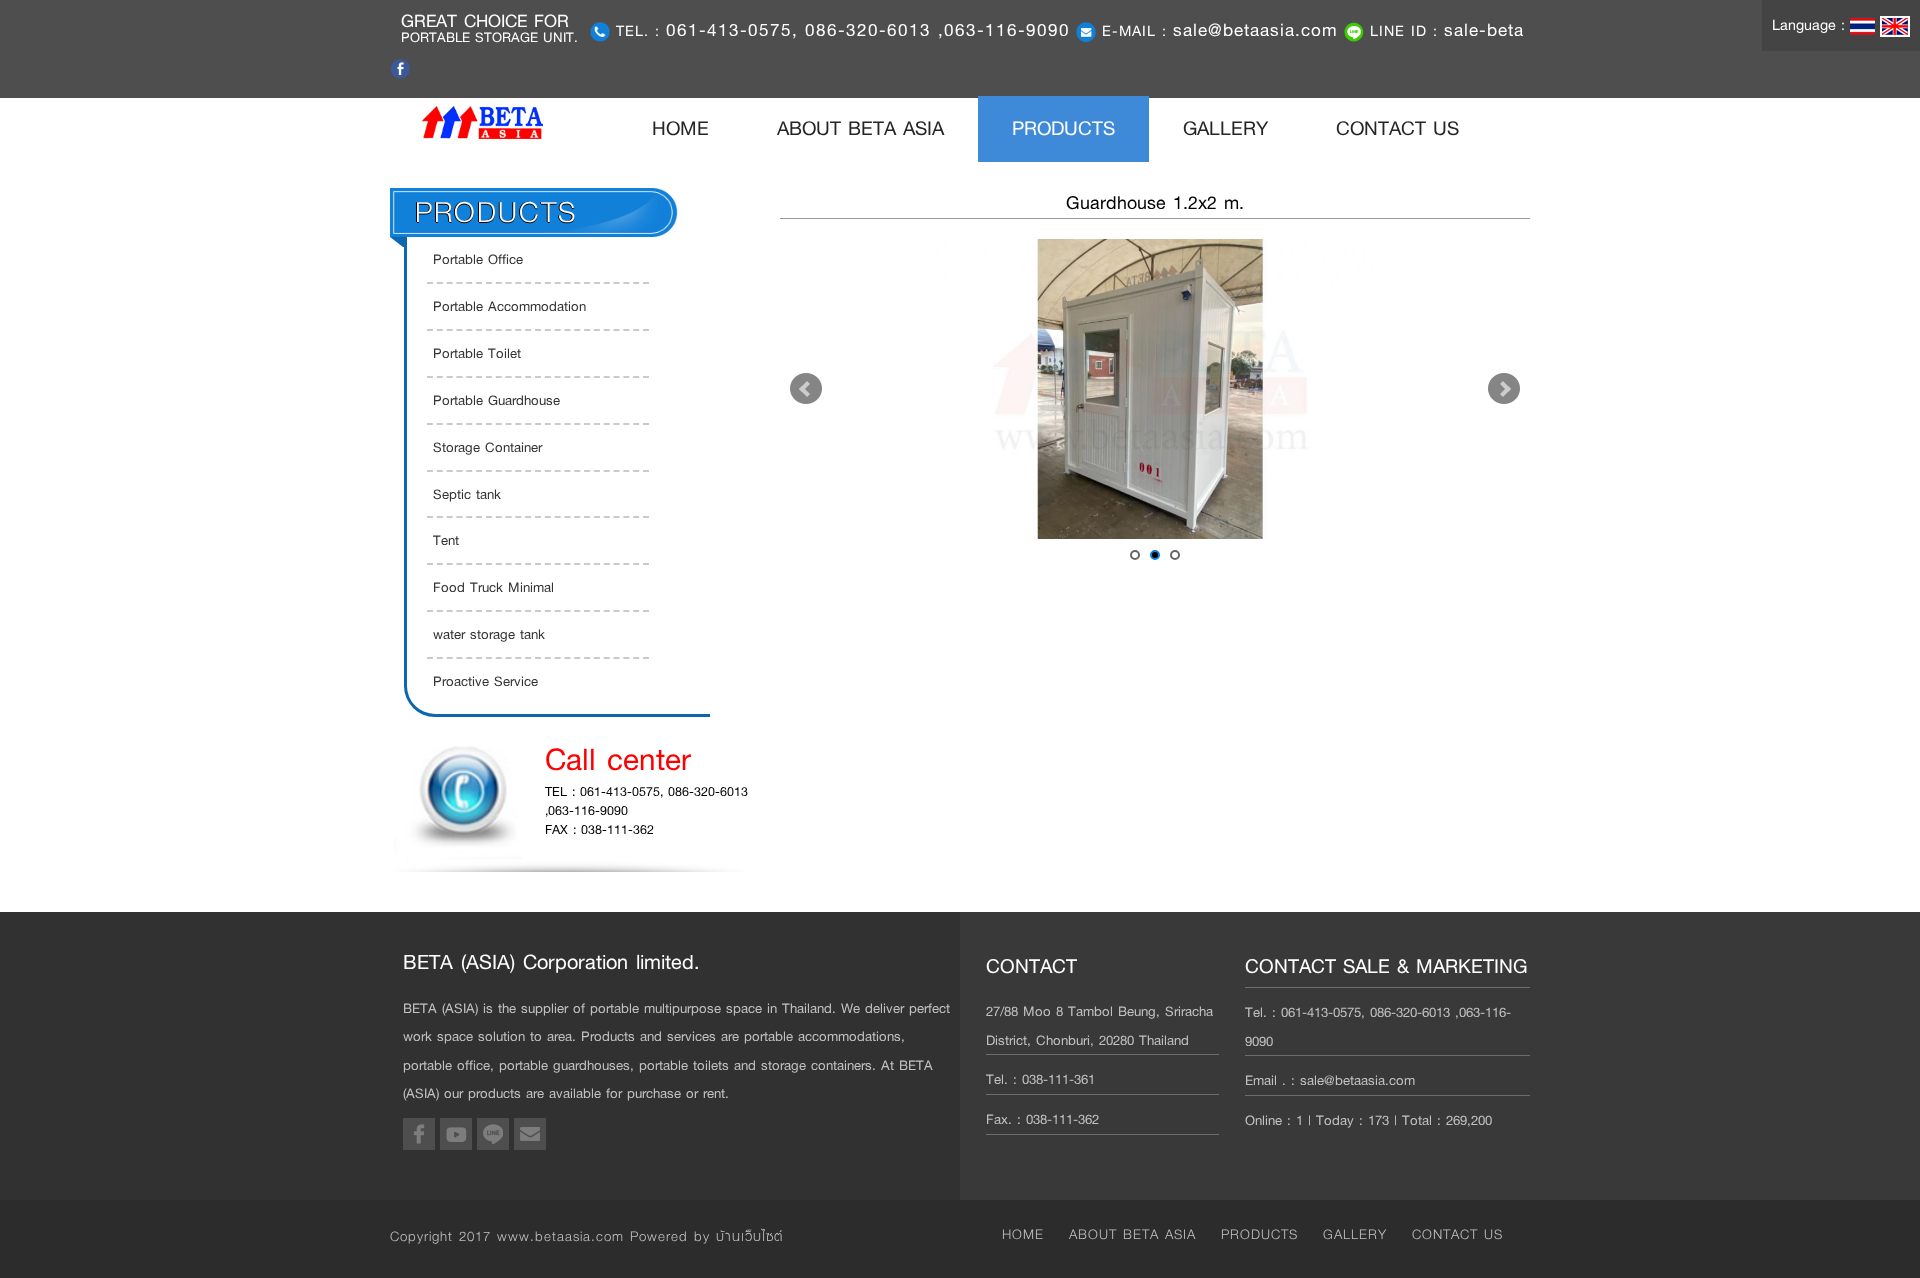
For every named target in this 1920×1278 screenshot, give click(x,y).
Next (1504, 389)
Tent (446, 540)
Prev (806, 389)
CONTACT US (1397, 128)
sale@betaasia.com (1255, 30)
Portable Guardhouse (496, 400)
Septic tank (467, 494)
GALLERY (1225, 128)
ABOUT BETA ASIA (860, 128)
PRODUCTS (1063, 128)
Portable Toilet (477, 353)
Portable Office (478, 259)
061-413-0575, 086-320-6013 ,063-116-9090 (868, 30)
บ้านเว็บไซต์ (749, 1236)
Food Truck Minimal (493, 587)
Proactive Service (485, 681)
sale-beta (1484, 30)
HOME (697, 128)
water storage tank (489, 634)
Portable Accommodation (509, 306)
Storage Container (487, 447)
